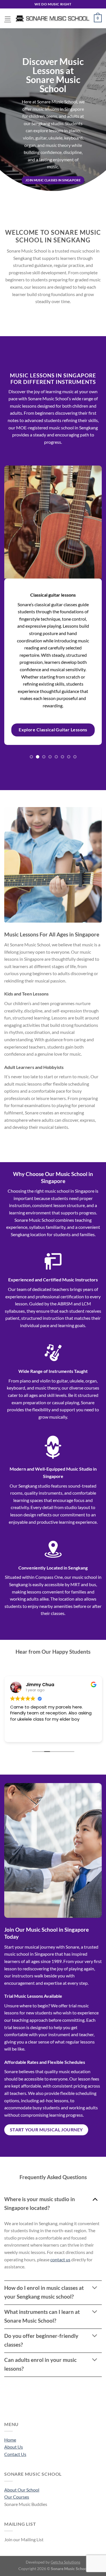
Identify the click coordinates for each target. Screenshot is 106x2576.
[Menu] (8, 18)
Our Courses (17, 2497)
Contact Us (15, 2454)
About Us (14, 2447)
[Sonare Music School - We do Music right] (52, 18)
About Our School (22, 2490)
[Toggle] (95, 2199)
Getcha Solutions (65, 2562)
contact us (60, 2259)
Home (10, 2440)
